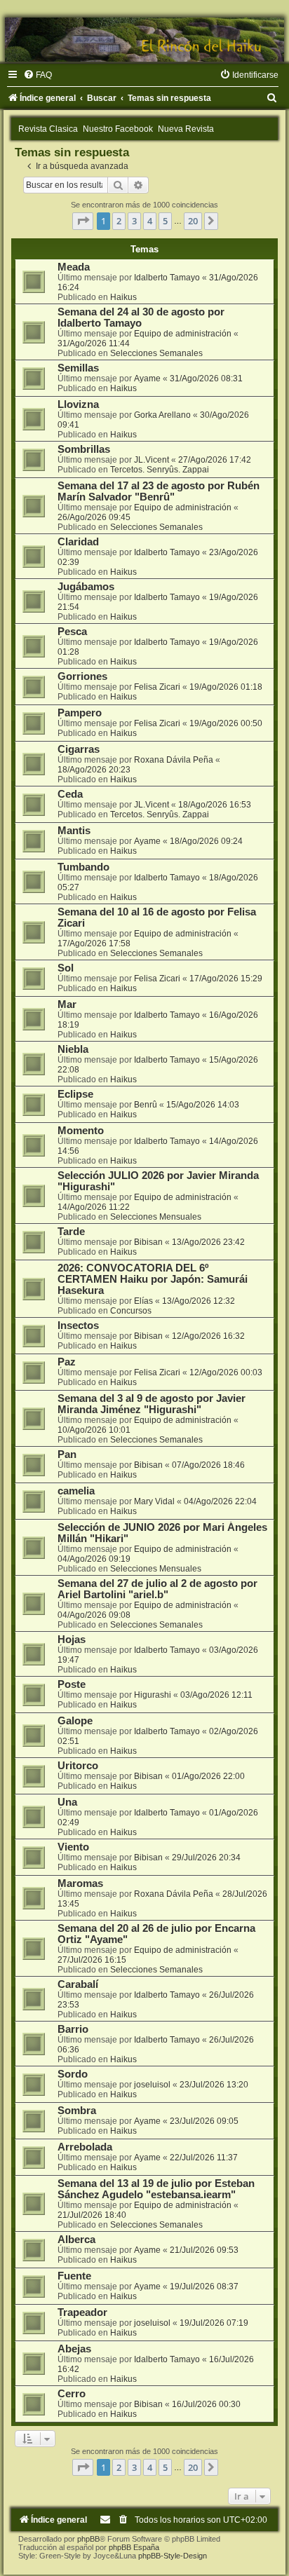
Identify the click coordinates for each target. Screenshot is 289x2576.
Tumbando (83, 867)
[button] (83, 221)
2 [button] (119, 221)
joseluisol (152, 2085)
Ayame (147, 379)
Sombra (77, 2111)
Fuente (74, 2276)
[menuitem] (38, 75)
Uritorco (78, 1766)
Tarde (71, 1232)
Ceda (70, 794)
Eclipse (75, 1094)
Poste (72, 1684)
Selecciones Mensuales (156, 1217)
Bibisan (148, 1242)
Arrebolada (85, 2147)
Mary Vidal (154, 1501)
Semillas (78, 368)
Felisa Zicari (157, 687)
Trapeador (82, 2312)
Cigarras (79, 749)
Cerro (72, 2394)
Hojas (72, 1640)
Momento (81, 1131)
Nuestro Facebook (118, 129)
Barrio (73, 2029)
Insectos (78, 1326)
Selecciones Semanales (156, 353)
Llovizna (78, 404)
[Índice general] (144, 40)
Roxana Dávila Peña (174, 760)
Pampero (80, 713)
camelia (76, 1491)
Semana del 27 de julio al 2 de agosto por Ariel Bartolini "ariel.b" (157, 1589)
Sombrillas (84, 449)
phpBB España (134, 2547)
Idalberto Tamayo (167, 278)
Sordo (73, 2074)
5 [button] (165, 221)
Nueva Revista (186, 129)
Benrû (146, 1105)
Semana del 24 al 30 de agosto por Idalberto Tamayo (141, 318)
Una (67, 1802)
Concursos (131, 1311)
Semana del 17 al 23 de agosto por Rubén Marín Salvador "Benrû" (159, 491)
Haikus (123, 297)
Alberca (76, 2240)
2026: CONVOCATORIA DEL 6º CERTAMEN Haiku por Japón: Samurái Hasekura (153, 1279)
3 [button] (134, 221)
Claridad (78, 542)
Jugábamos (86, 587)
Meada (74, 267)
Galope (75, 1721)
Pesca (72, 632)
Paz (67, 1362)
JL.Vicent (152, 460)
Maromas (80, 1883)
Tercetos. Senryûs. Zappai (160, 470)
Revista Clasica (48, 129)
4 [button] (150, 221)
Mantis (74, 831)
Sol (66, 968)
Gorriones (82, 676)
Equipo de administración (183, 334)
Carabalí (78, 1984)
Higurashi (153, 1695)
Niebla (73, 1049)
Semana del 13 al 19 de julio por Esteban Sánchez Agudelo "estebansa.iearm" (156, 2189)
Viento (73, 1847)
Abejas (74, 2349)
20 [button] (193, 221)
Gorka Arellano (162, 415)
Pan (67, 1454)
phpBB (88, 2539)
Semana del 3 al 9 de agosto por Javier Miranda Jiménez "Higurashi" (152, 1404)
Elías (143, 1301)
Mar (67, 1004)
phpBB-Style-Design (173, 2556)
